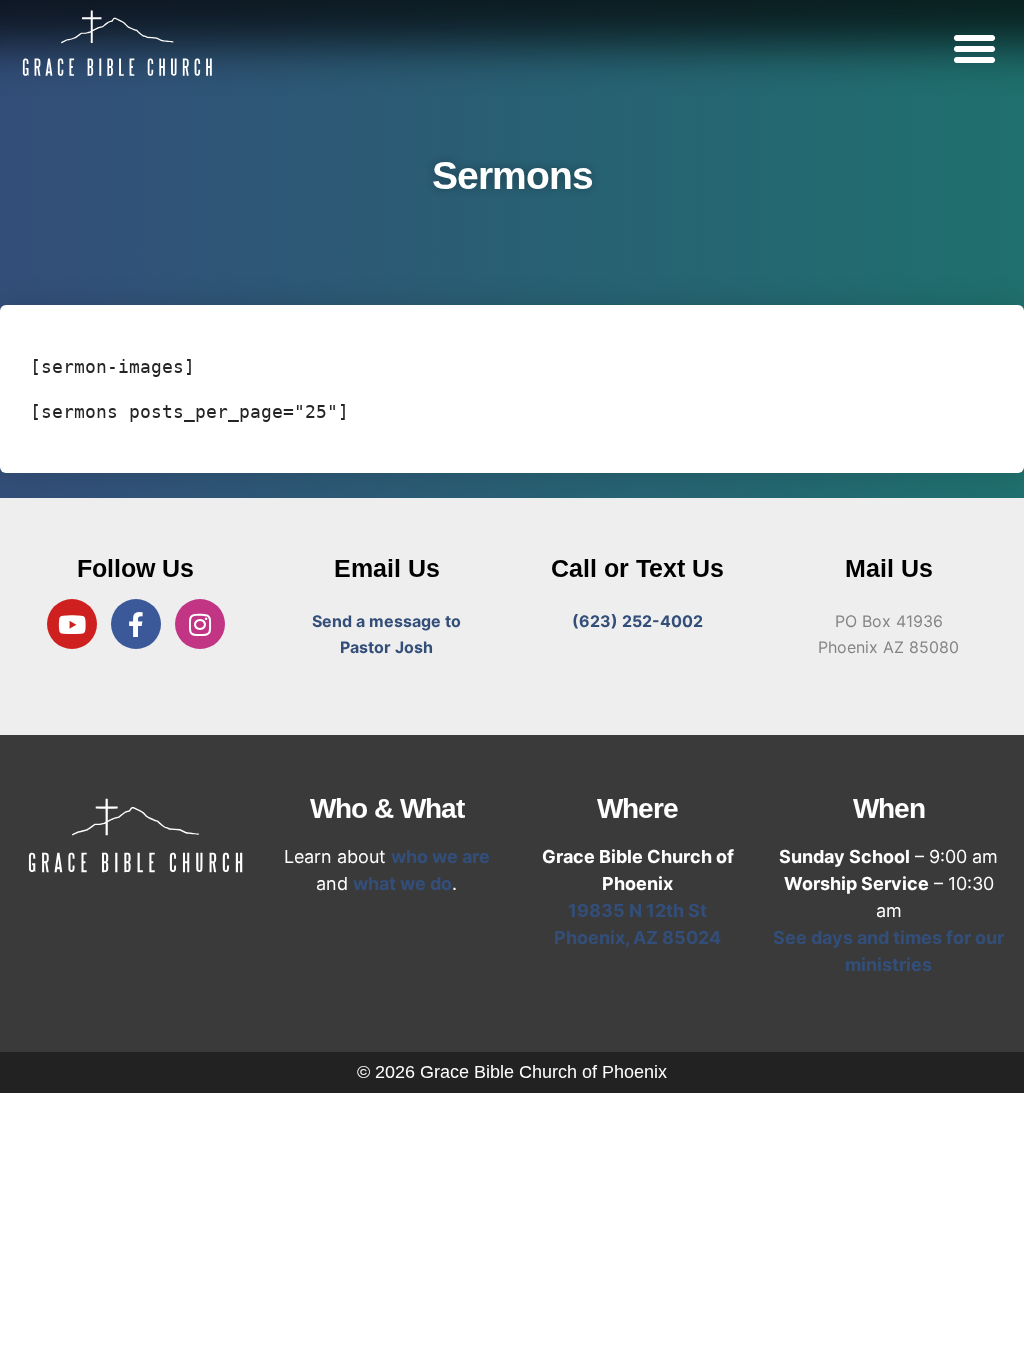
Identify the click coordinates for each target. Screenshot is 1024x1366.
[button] (974, 48)
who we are (440, 856)
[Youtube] (72, 624)
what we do (402, 883)
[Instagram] (200, 624)
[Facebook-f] (136, 624)
